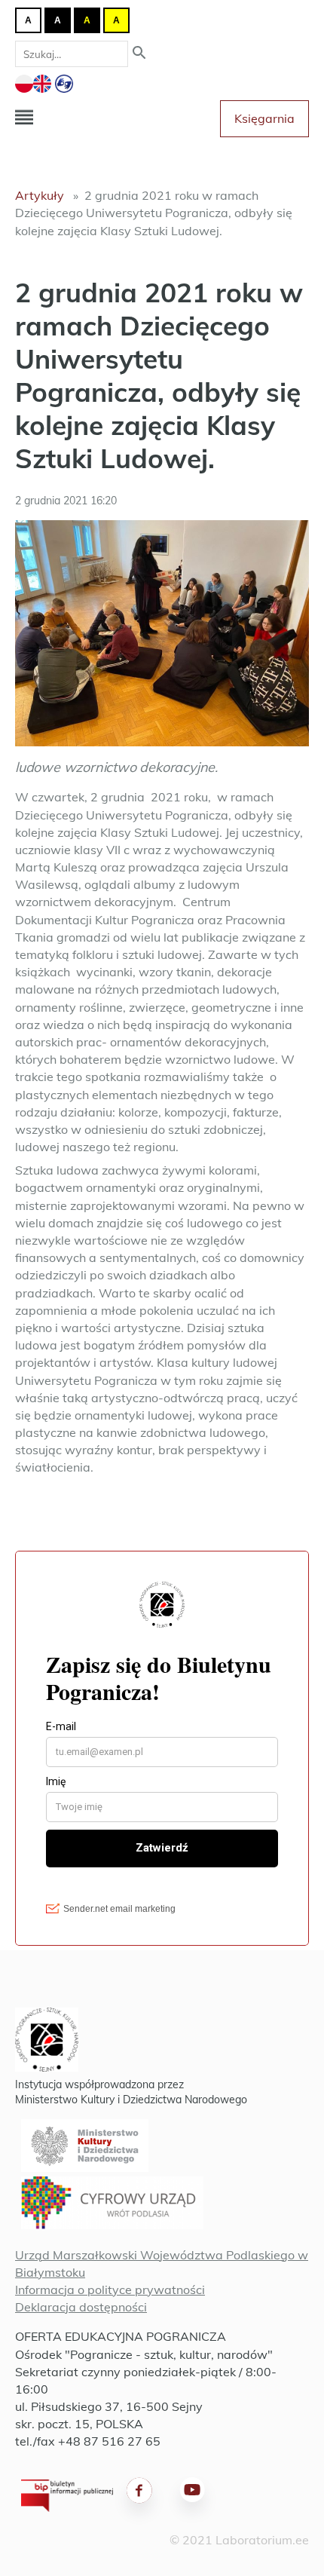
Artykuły (40, 195)
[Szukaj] (139, 54)
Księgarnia (264, 118)
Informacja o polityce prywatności (110, 2290)
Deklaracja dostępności (81, 2307)
